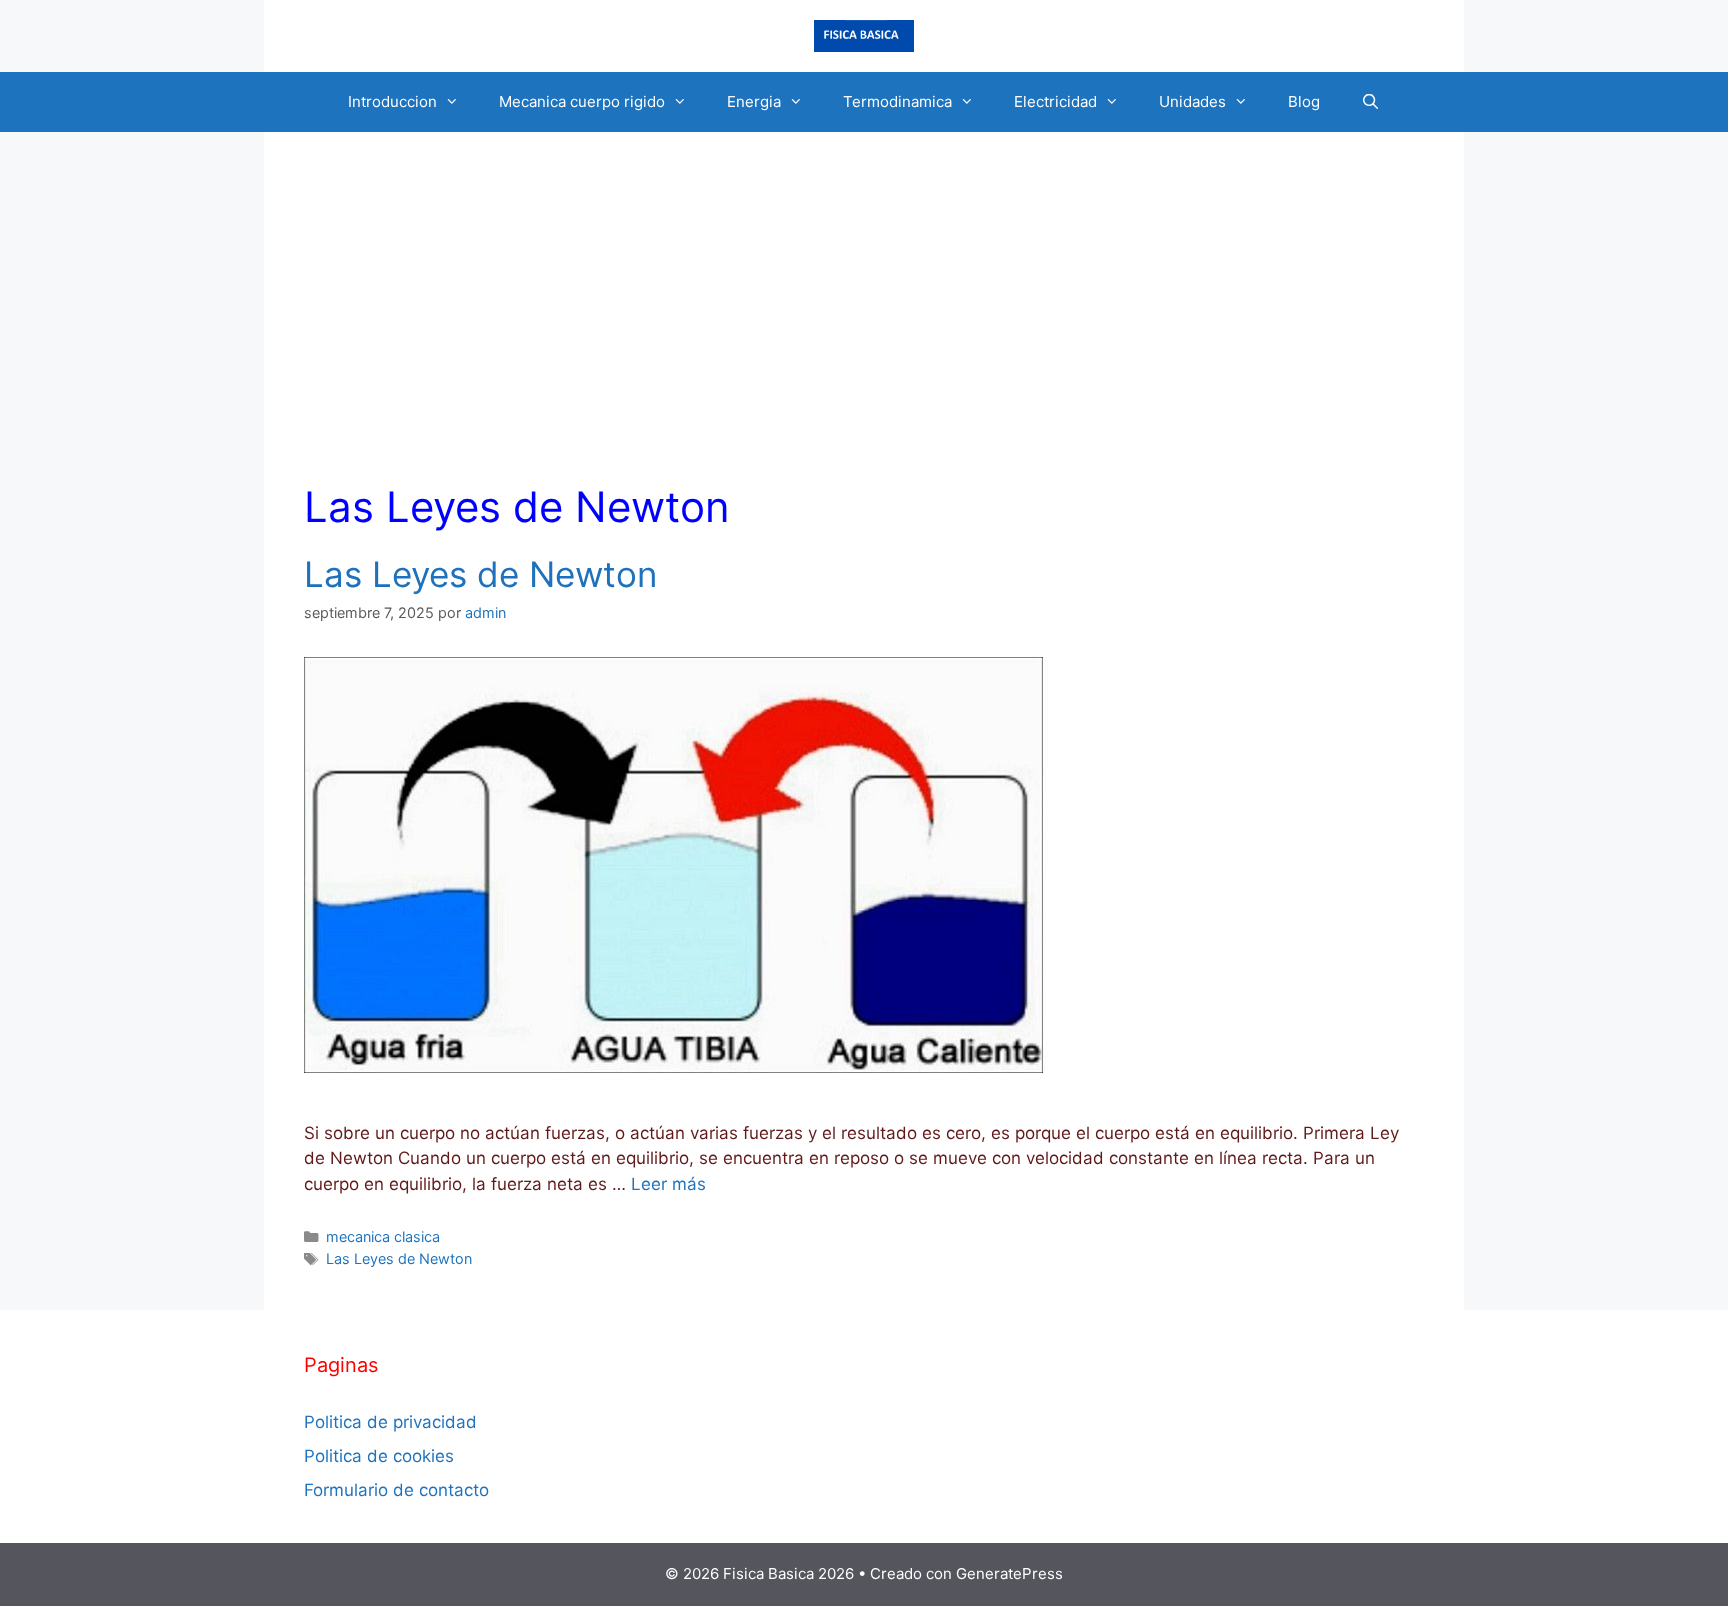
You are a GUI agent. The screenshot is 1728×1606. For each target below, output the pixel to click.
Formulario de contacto (396, 1490)
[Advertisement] (864, 322)
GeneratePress (1009, 1573)
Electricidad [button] (1055, 101)
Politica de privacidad (390, 1422)
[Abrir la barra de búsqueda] (1369, 102)
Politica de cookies (379, 1456)
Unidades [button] (1192, 101)
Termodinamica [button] (897, 101)
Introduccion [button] (392, 101)
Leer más (668, 1184)
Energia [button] (754, 101)
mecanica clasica (383, 1236)
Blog (1304, 101)
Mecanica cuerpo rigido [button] (582, 101)
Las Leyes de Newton (480, 574)
